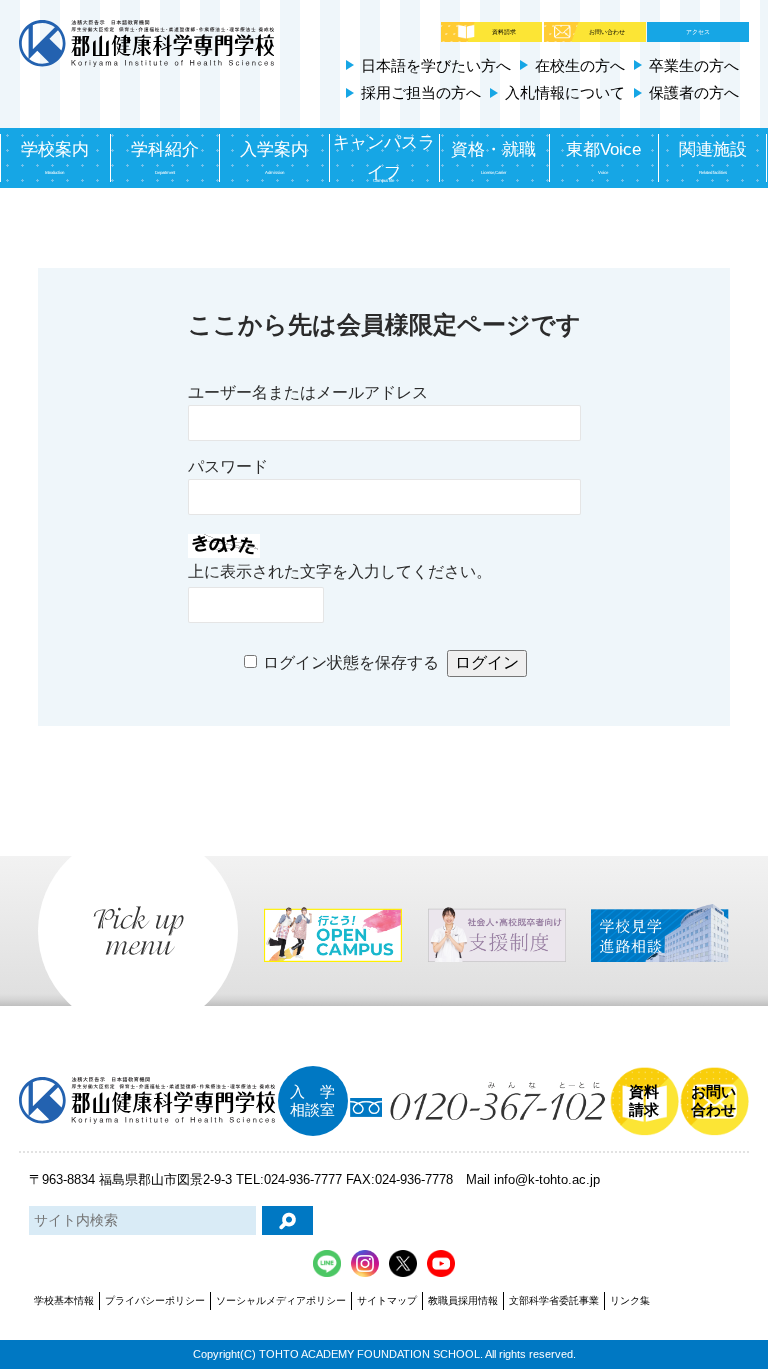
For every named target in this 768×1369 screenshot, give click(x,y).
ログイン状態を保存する (351, 662)
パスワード (228, 466)
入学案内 (274, 157)
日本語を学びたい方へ (436, 65)
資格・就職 (493, 157)
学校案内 (55, 157)
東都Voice (603, 157)
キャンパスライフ (384, 158)
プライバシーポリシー (155, 1300)
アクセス (698, 32)
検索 (287, 1220)
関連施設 (713, 157)
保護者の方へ (694, 92)
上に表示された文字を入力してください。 (340, 571)
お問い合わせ (607, 32)
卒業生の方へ (694, 65)
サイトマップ (387, 1300)
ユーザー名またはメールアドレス (308, 392)
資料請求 (504, 32)
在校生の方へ (580, 65)
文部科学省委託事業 (554, 1300)
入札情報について (565, 92)
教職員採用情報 (463, 1300)
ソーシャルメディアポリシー (281, 1300)
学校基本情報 (64, 1300)
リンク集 (630, 1300)
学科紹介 (165, 157)
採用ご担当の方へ (421, 92)
